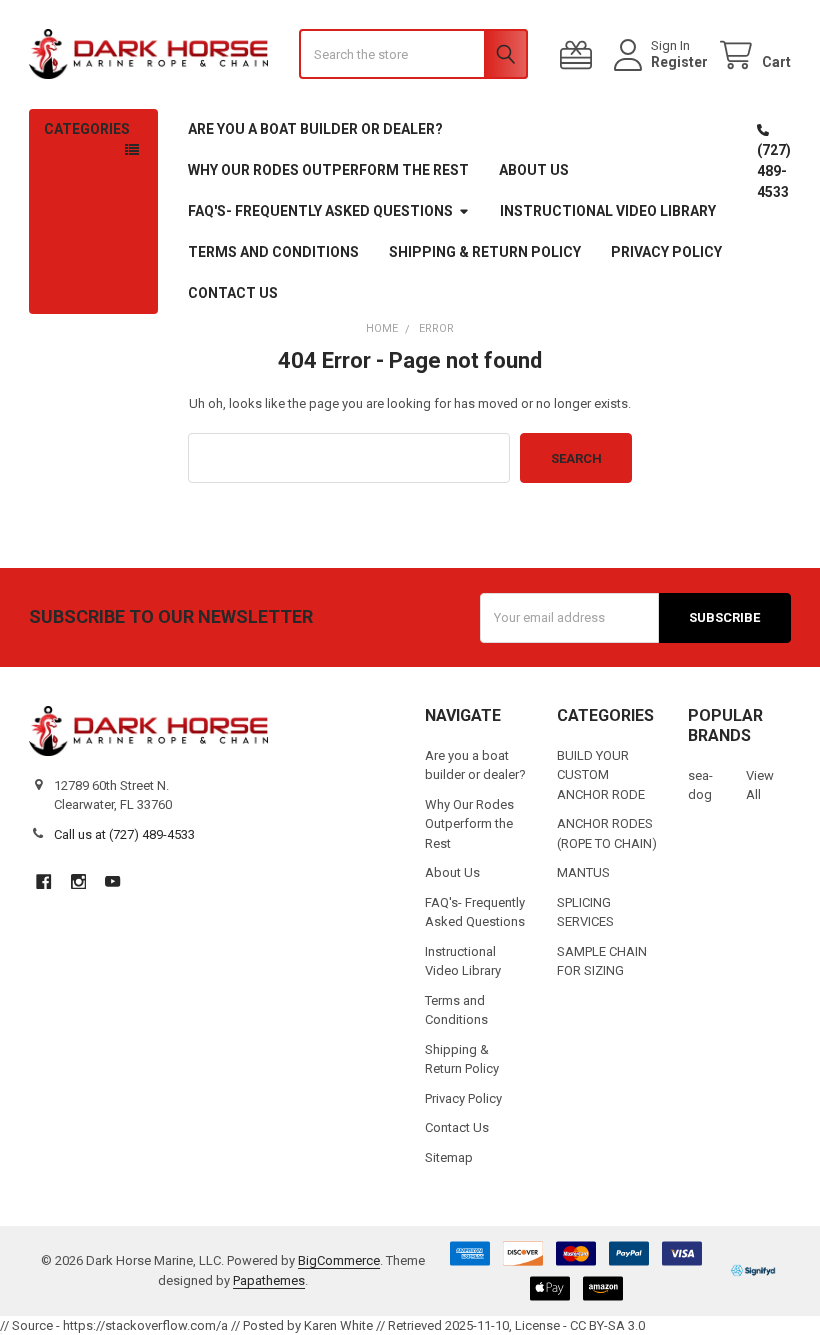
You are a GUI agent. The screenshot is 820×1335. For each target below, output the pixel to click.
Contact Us (233, 293)
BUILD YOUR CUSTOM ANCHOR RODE (601, 775)
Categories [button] (87, 129)
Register (679, 62)
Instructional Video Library (608, 211)
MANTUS (583, 872)
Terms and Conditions (273, 252)
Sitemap (449, 1157)
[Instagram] (78, 881)
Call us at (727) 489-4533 (124, 834)
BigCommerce (339, 1260)
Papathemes (269, 1280)
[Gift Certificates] (580, 55)
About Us (534, 170)
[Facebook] (43, 881)
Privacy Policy (666, 252)
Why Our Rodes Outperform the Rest (328, 170)
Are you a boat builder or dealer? (315, 129)
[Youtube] (112, 881)
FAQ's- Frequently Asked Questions (320, 211)
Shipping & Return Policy (485, 252)
